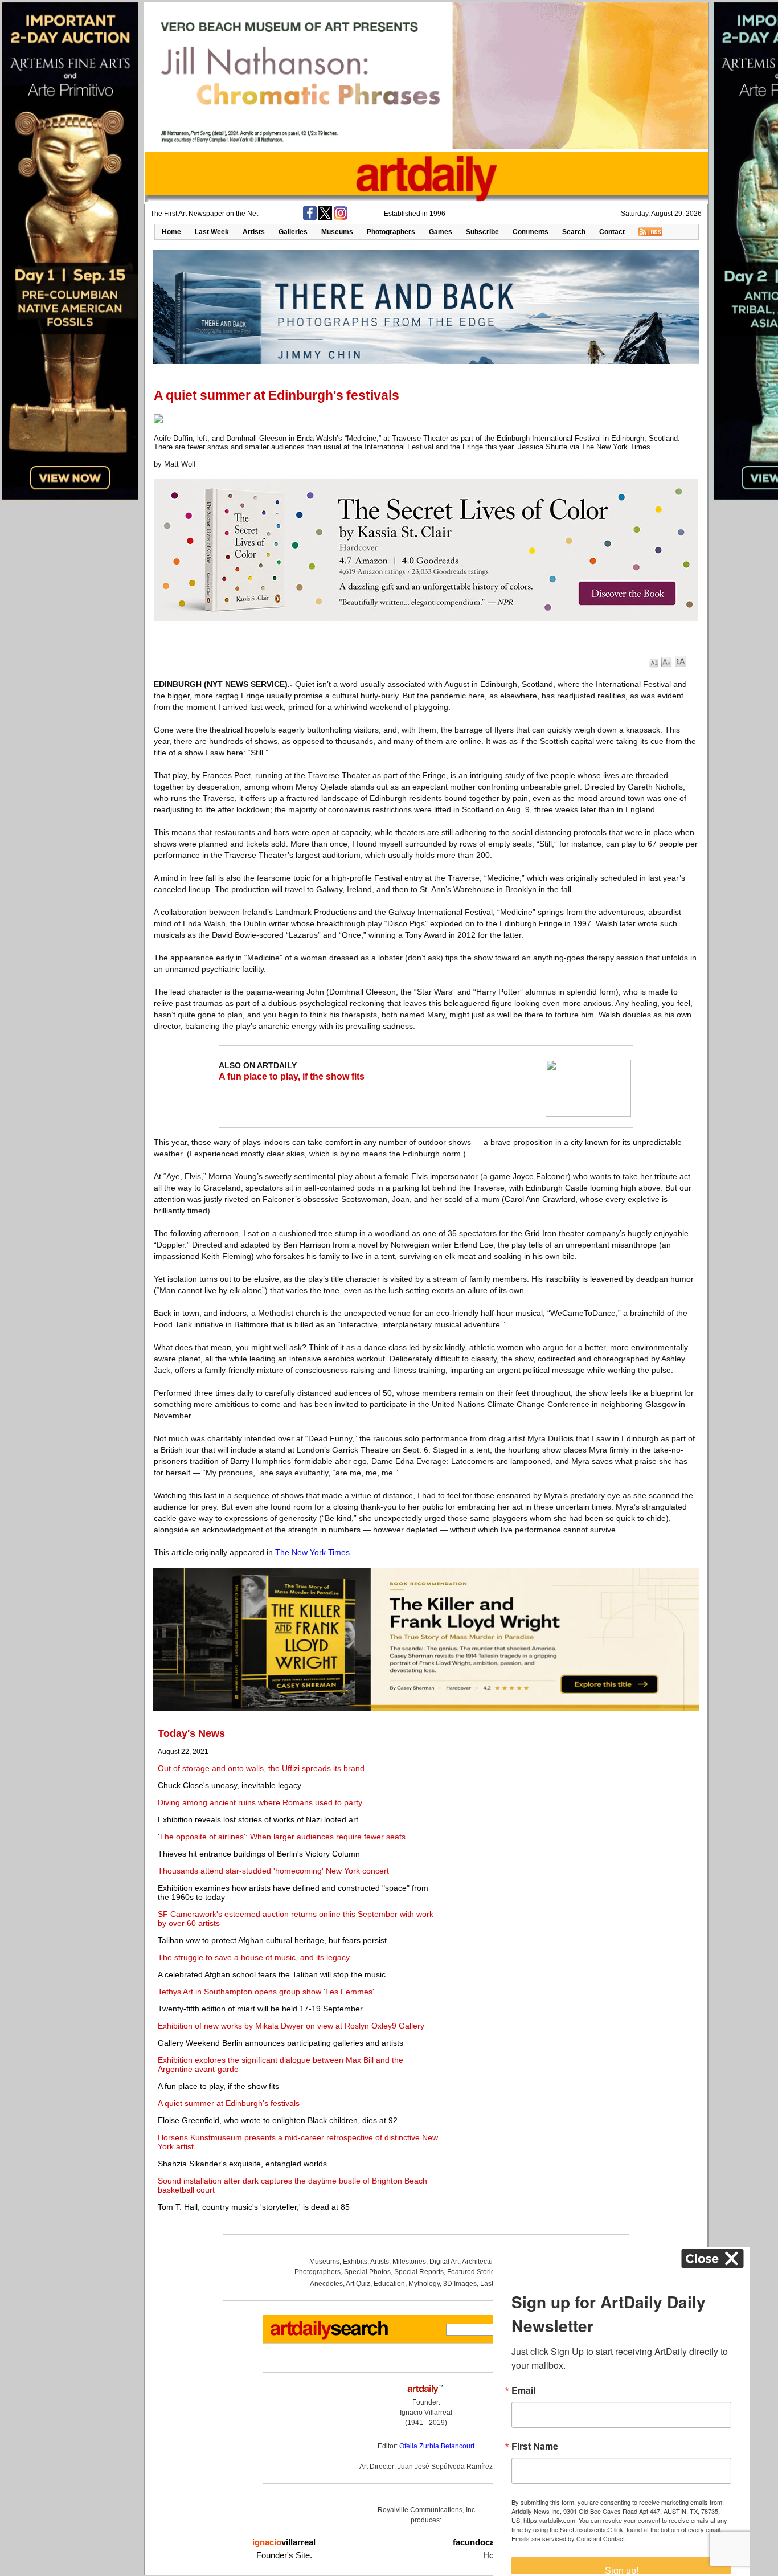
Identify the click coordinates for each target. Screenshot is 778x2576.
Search (574, 232)
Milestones (409, 2262)
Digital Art (444, 2262)
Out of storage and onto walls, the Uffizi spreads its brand (261, 1768)
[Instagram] (341, 218)
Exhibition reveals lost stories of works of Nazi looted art (258, 1819)
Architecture (480, 2262)
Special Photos (367, 2272)
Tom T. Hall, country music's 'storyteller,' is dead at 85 (254, 2207)
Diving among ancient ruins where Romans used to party (260, 1802)
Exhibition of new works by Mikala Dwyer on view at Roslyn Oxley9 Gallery (291, 2026)
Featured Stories (473, 2272)
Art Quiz (358, 2284)
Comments (531, 232)
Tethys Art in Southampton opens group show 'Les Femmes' (266, 1992)
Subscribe (482, 232)
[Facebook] (310, 218)
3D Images (460, 2284)
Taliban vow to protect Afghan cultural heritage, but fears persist (272, 1940)
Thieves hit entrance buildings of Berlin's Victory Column (259, 1854)
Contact (612, 232)
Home (171, 232)
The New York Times (312, 1552)
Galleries (293, 232)
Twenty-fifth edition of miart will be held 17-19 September (260, 2009)
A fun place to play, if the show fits (292, 1076)
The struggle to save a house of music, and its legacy (254, 1957)
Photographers (391, 232)
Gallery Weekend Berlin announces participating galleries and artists (281, 2043)
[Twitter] (325, 218)
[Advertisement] (568, 1808)
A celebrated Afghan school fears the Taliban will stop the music (272, 1974)
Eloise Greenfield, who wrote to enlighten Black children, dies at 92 (278, 2120)
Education (389, 2284)
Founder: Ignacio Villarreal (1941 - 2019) (426, 2413)
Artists (254, 232)
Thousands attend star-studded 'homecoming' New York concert (273, 1871)
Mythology (424, 2284)
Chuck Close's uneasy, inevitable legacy (230, 1785)
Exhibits (355, 2262)
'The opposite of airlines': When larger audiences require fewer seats (282, 1837)
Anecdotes (326, 2284)
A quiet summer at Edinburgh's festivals (229, 2103)
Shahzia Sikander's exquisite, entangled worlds (242, 2164)
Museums (337, 232)
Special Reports (419, 2272)
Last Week (212, 232)
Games (441, 232)
